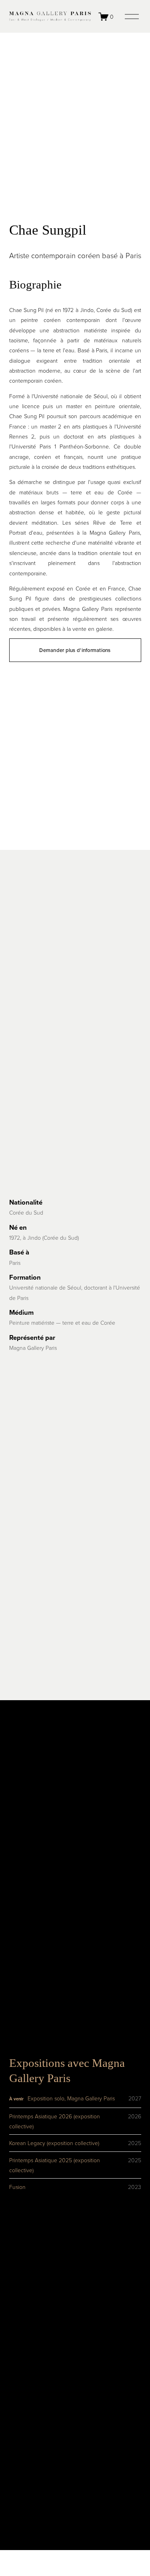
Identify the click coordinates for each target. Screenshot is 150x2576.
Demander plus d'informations (75, 650)
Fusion (17, 2187)
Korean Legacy (27, 2143)
